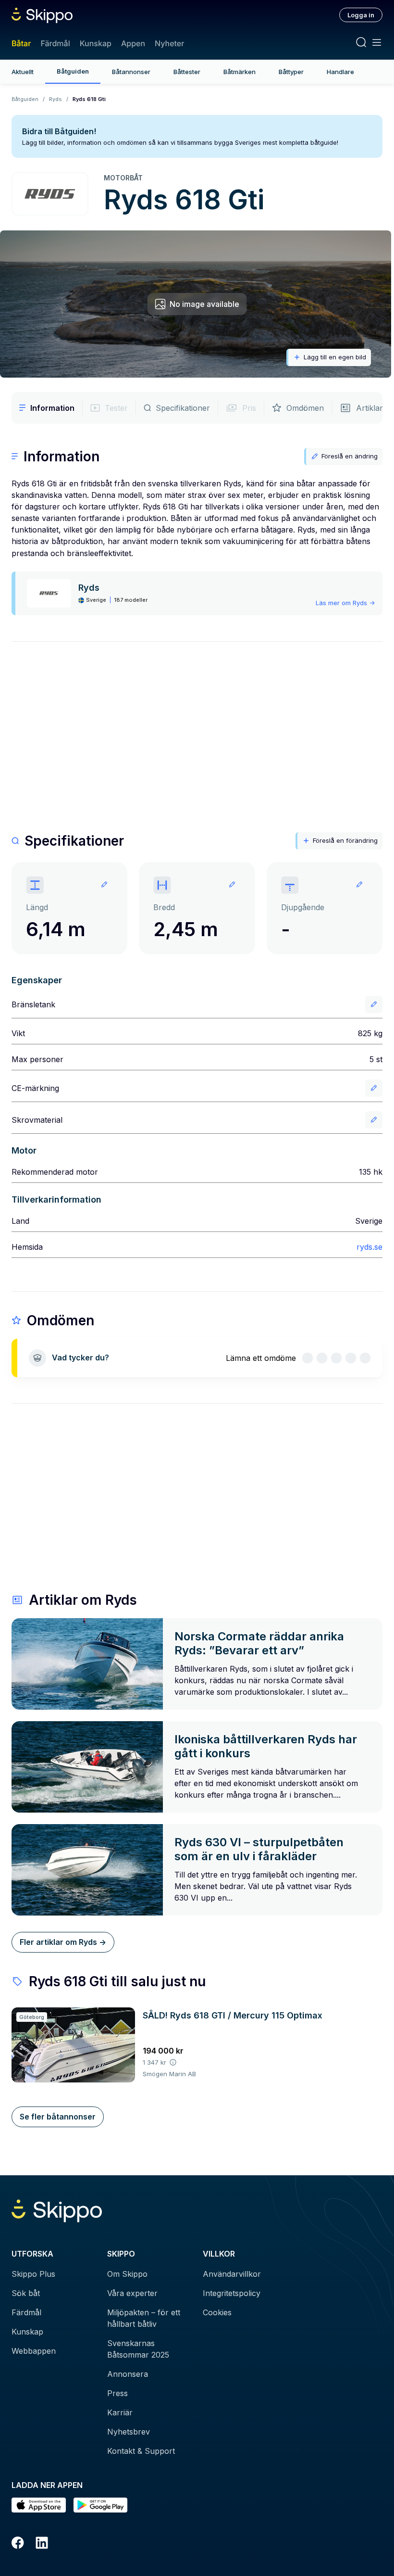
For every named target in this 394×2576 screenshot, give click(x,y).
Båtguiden (73, 71)
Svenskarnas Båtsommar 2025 (138, 2349)
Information (52, 408)
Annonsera (128, 2374)
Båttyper (291, 72)
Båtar (21, 43)
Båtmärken (240, 72)
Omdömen (305, 408)
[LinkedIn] (42, 2544)
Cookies (217, 2312)
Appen (133, 43)
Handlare (340, 72)
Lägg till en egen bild (335, 357)
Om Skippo (127, 2274)
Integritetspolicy (232, 2293)
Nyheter (169, 43)
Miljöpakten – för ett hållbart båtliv (144, 2318)
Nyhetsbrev (129, 2432)
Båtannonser (131, 72)
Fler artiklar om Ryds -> (63, 1942)
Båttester (187, 72)
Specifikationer (183, 408)
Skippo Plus (33, 2274)
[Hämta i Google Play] (101, 2505)
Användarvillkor (232, 2274)
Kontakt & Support (141, 2451)
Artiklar (369, 408)
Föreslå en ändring (350, 456)
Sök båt (26, 2293)
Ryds (55, 99)
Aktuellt (23, 72)
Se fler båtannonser (58, 2117)
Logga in (361, 15)
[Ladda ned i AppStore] (39, 2505)
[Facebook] (18, 2544)
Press (117, 2393)
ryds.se (369, 1247)
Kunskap (96, 43)
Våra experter (132, 2293)
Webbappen (34, 2351)
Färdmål (55, 43)
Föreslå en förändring (345, 840)
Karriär (120, 2412)
